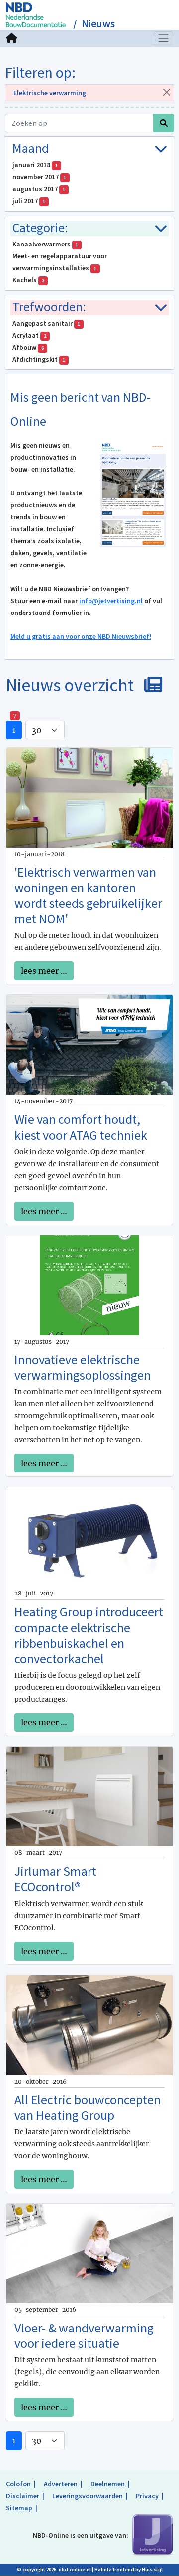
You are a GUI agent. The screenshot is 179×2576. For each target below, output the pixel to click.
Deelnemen (108, 2484)
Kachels (28, 280)
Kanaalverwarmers (45, 244)
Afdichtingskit (39, 359)
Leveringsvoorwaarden (88, 2496)
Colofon (18, 2484)
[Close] (166, 92)
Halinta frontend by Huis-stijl (129, 2569)
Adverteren (61, 2484)
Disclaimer (23, 2496)
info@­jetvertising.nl (111, 601)
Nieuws (98, 24)
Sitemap (19, 2508)
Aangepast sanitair (46, 323)
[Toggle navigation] (164, 38)
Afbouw (28, 347)
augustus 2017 (39, 189)
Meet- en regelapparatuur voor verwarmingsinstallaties (60, 262)
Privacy (147, 2496)
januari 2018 (35, 165)
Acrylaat (29, 335)
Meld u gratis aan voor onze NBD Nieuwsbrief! (81, 636)
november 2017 (39, 177)
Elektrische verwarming (50, 93)
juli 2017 (29, 201)
